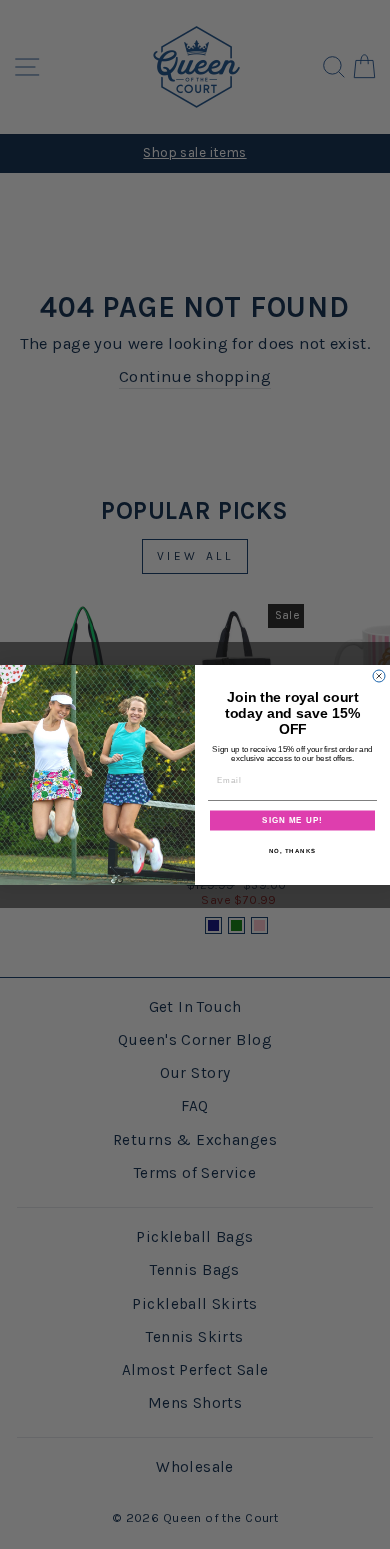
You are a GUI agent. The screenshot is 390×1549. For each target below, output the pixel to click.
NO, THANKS (293, 850)
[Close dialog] (379, 676)
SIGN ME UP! (292, 820)
